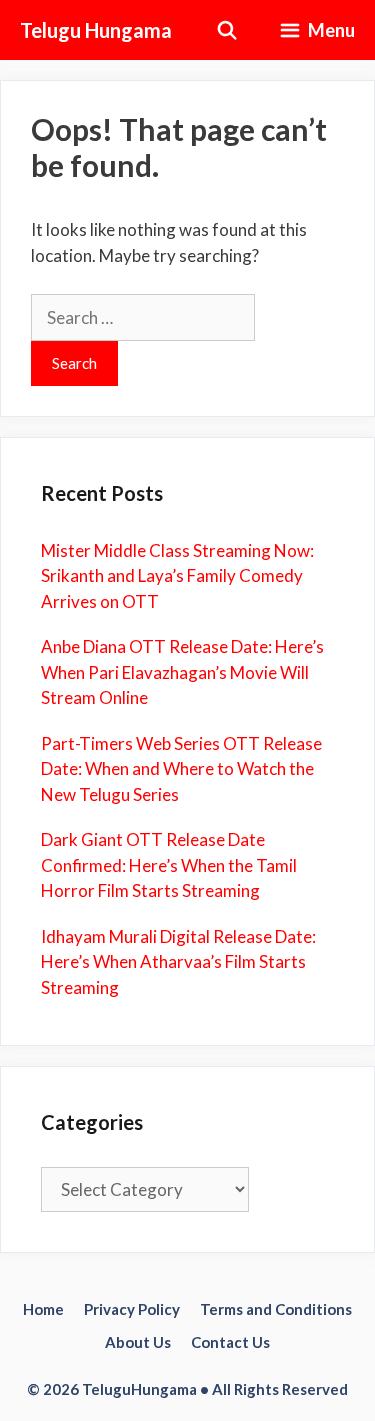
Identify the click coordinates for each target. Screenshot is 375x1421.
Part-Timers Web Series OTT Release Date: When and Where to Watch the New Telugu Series (181, 769)
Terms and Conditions (276, 1309)
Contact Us (230, 1342)
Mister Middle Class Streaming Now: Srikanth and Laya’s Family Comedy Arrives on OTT (177, 576)
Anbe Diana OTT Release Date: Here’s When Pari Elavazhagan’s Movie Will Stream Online (182, 672)
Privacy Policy (132, 1309)
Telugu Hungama (96, 30)
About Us (138, 1342)
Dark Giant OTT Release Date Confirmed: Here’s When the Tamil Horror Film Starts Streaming (169, 865)
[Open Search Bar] (227, 30)
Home (43, 1309)
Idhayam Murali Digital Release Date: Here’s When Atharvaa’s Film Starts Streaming (178, 962)
